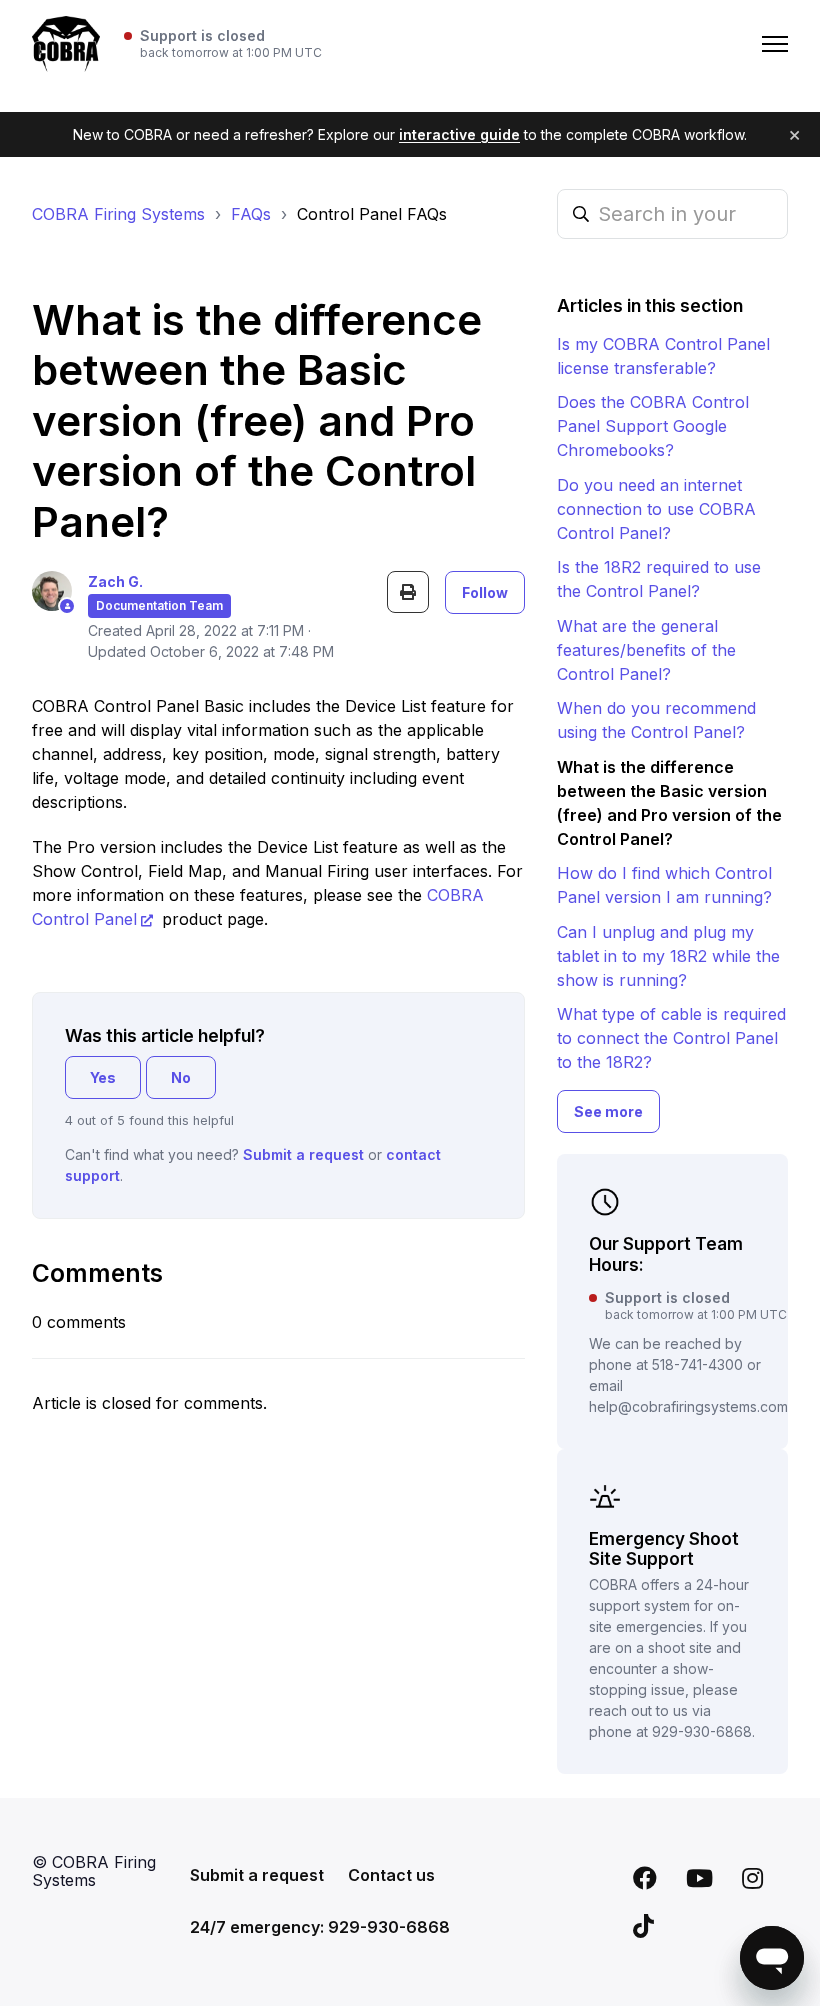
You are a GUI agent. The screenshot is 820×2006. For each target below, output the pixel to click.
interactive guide (459, 134)
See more (608, 1111)
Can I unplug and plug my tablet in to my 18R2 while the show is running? (668, 956)
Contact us (391, 1875)
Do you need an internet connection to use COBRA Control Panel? (656, 509)
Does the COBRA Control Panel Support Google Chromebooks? (653, 426)
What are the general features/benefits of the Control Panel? (646, 650)
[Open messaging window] (772, 1958)
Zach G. (115, 581)
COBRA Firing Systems (118, 214)
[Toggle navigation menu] (775, 44)
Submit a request (303, 1154)
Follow (485, 592)
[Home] (66, 44)
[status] (223, 44)
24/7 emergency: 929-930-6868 (320, 1927)
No (181, 1077)
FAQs (251, 214)
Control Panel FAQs (372, 214)
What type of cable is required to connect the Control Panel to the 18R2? (671, 1038)
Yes (103, 1077)
